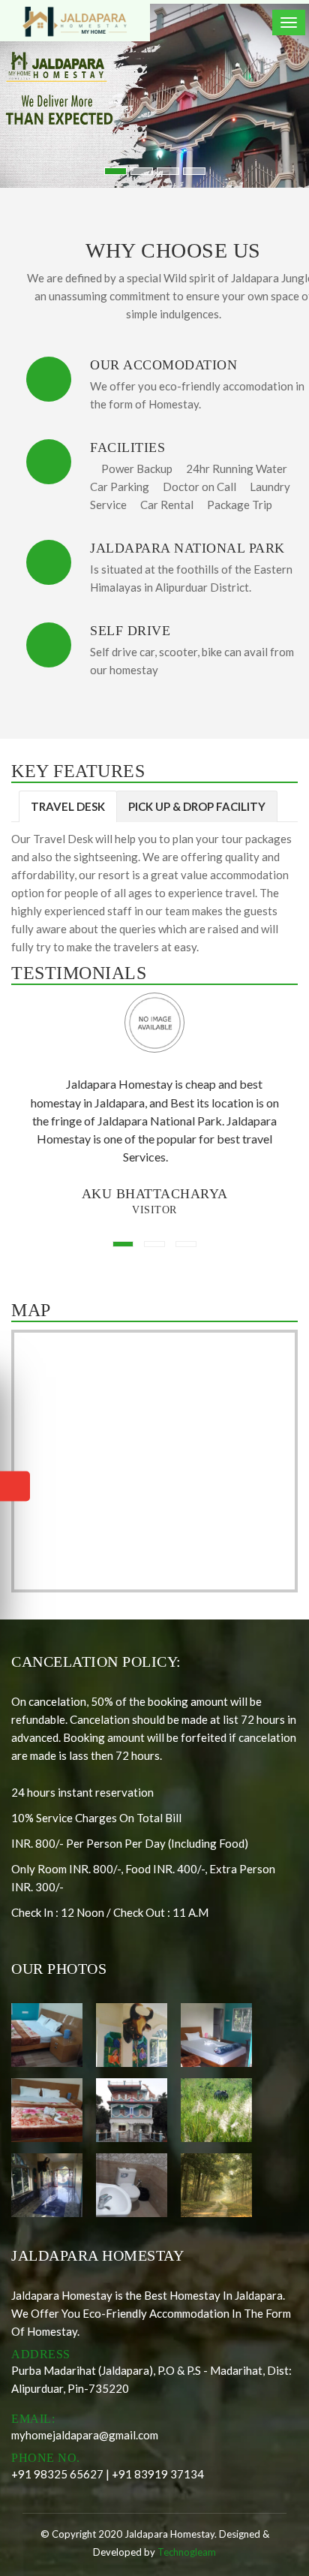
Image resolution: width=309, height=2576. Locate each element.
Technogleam (187, 2552)
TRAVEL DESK (68, 806)
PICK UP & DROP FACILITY (197, 806)
